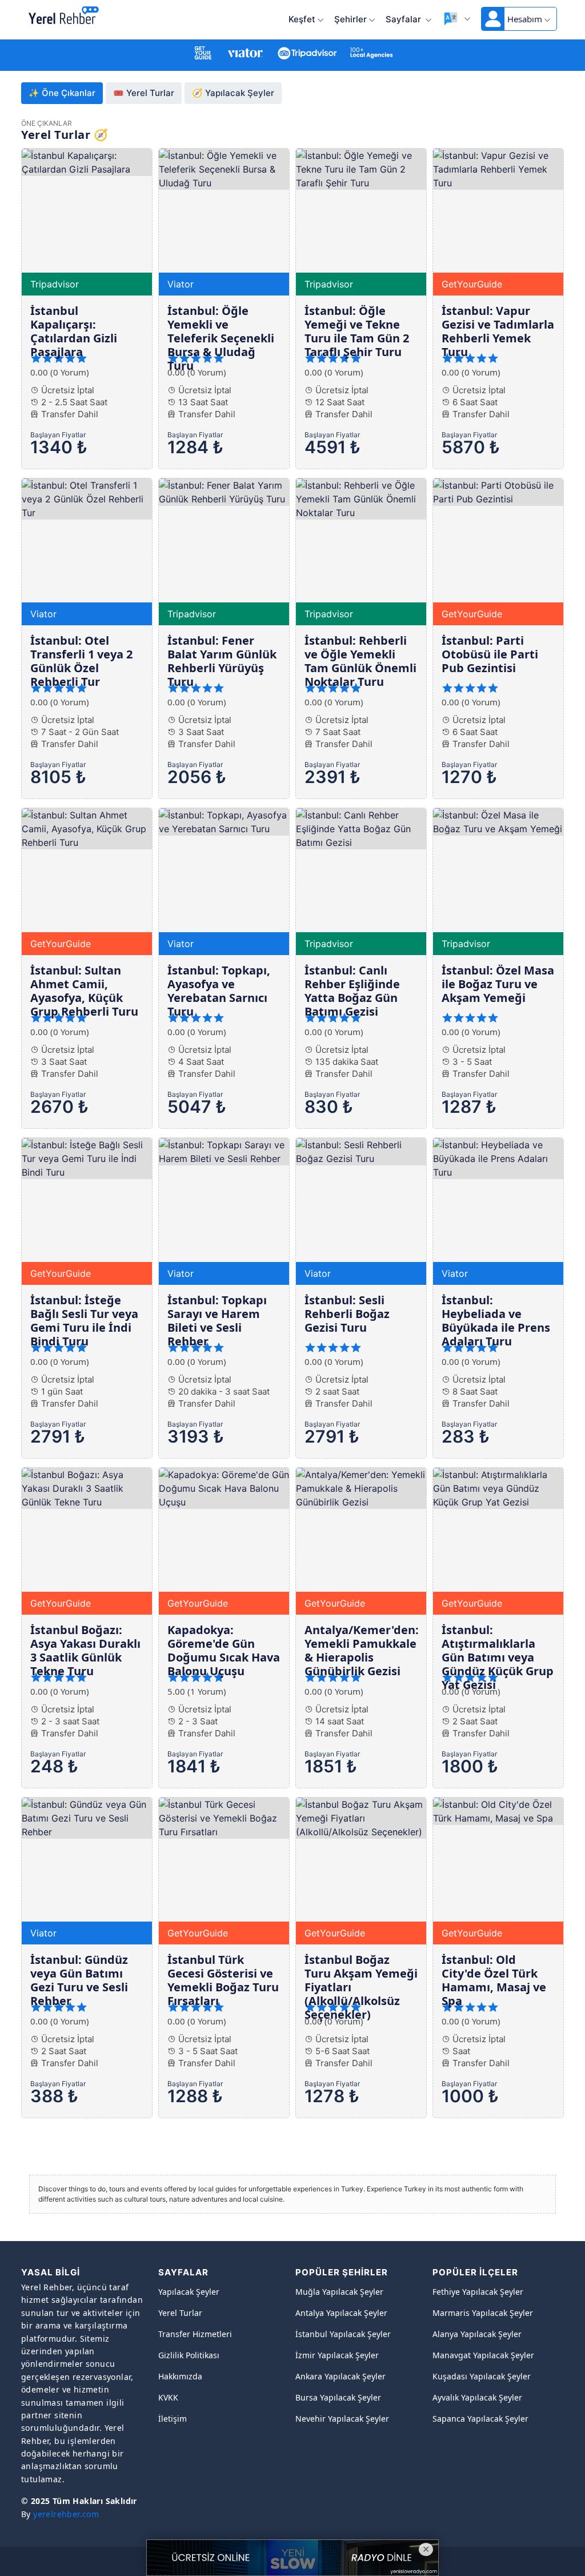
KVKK (168, 2397)
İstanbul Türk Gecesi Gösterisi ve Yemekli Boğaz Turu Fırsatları (223, 1980)
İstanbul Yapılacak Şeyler (343, 2334)
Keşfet (302, 19)
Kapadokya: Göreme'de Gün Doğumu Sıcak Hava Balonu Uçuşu (224, 1650)
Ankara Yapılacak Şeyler (340, 2376)
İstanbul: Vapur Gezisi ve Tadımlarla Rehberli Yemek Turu (498, 331)
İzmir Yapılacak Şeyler (337, 2355)
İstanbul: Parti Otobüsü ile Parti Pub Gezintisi (490, 654)
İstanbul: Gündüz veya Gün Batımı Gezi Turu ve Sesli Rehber (79, 1980)
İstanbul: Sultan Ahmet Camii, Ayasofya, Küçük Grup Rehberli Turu (84, 991)
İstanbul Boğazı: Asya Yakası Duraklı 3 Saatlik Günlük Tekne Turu (85, 1650)
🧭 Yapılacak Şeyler (233, 93)
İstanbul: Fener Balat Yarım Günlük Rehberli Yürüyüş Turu (222, 661)
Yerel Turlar (180, 2313)
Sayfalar (404, 19)
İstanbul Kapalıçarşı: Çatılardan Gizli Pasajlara (74, 331)
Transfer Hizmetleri (195, 2334)
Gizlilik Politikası (189, 2355)
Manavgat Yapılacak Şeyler (483, 2355)
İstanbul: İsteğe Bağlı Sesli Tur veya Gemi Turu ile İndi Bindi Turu (84, 1321)
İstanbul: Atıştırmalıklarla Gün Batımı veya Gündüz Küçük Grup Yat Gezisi (498, 1657)
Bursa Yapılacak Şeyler (338, 2397)
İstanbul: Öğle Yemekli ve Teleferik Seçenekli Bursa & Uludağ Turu (221, 338)
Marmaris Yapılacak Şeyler (483, 2313)
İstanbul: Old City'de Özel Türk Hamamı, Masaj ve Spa (494, 1980)
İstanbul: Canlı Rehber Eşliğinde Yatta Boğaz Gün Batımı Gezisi (352, 991)
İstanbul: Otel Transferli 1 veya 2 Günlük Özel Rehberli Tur (81, 661)
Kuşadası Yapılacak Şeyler (482, 2376)
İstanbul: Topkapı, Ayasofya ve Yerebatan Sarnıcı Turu (219, 991)
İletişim (173, 2419)
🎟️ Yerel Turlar (144, 93)
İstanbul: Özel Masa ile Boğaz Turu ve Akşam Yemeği (498, 984)
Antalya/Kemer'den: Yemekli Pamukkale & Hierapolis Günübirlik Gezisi (362, 1650)
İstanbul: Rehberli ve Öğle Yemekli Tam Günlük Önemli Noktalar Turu (360, 661)
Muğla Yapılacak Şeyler (339, 2292)
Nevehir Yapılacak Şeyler (342, 2419)
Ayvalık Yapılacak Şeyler (477, 2397)
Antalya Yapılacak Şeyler (341, 2313)
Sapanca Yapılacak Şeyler (480, 2419)
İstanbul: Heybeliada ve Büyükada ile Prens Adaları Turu (496, 1321)
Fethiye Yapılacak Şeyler (478, 2292)
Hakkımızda (180, 2376)
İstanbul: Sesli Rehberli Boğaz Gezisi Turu (347, 1314)
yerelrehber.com (66, 2514)
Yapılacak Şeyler (189, 2292)
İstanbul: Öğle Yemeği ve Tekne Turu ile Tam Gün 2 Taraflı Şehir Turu (357, 331)
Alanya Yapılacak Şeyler (477, 2334)
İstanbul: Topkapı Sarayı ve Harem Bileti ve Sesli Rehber (217, 1321)
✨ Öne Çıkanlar (62, 93)
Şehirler (350, 19)
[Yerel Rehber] (64, 16)
